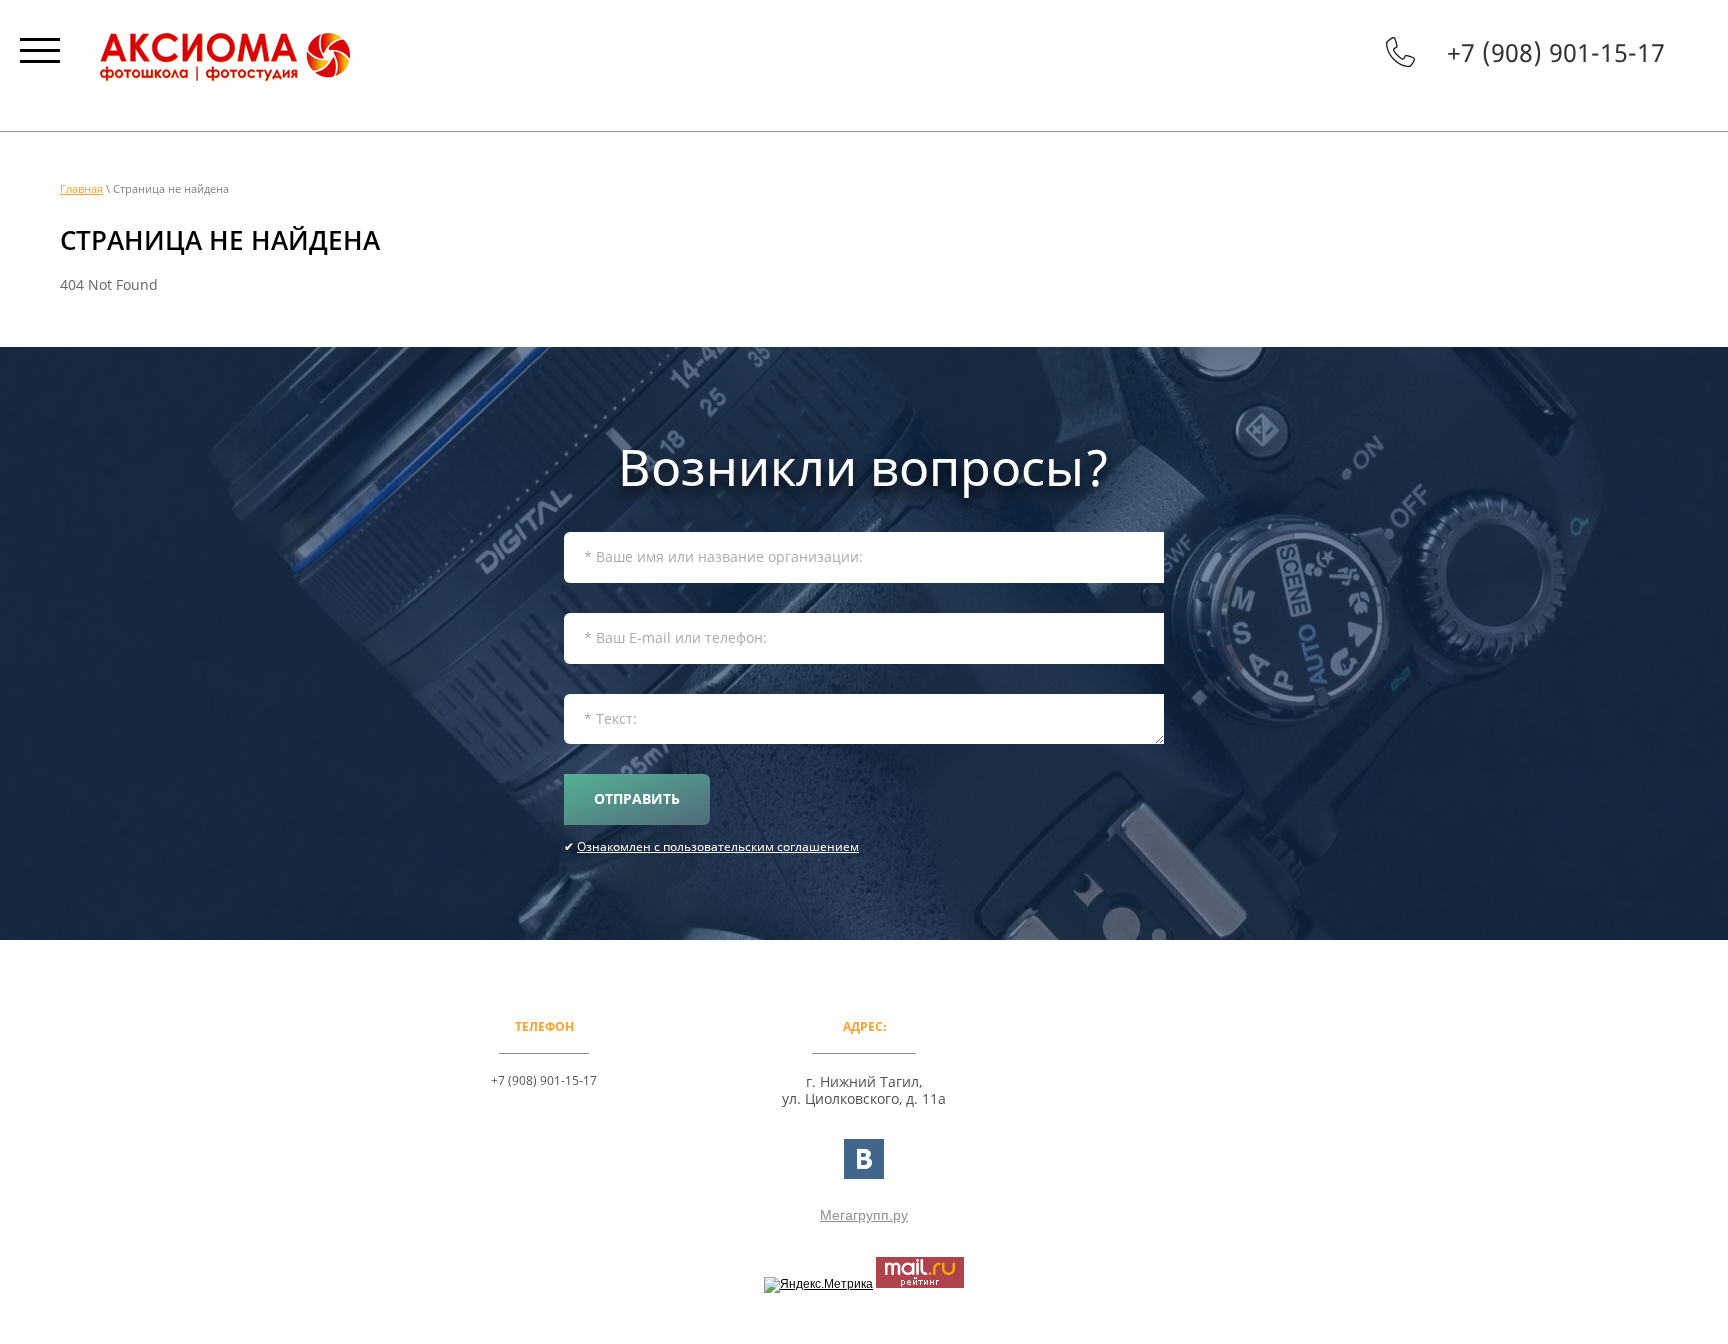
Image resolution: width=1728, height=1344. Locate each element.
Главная (81, 188)
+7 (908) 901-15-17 (1556, 52)
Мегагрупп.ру (864, 1215)
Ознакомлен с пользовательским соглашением (718, 846)
